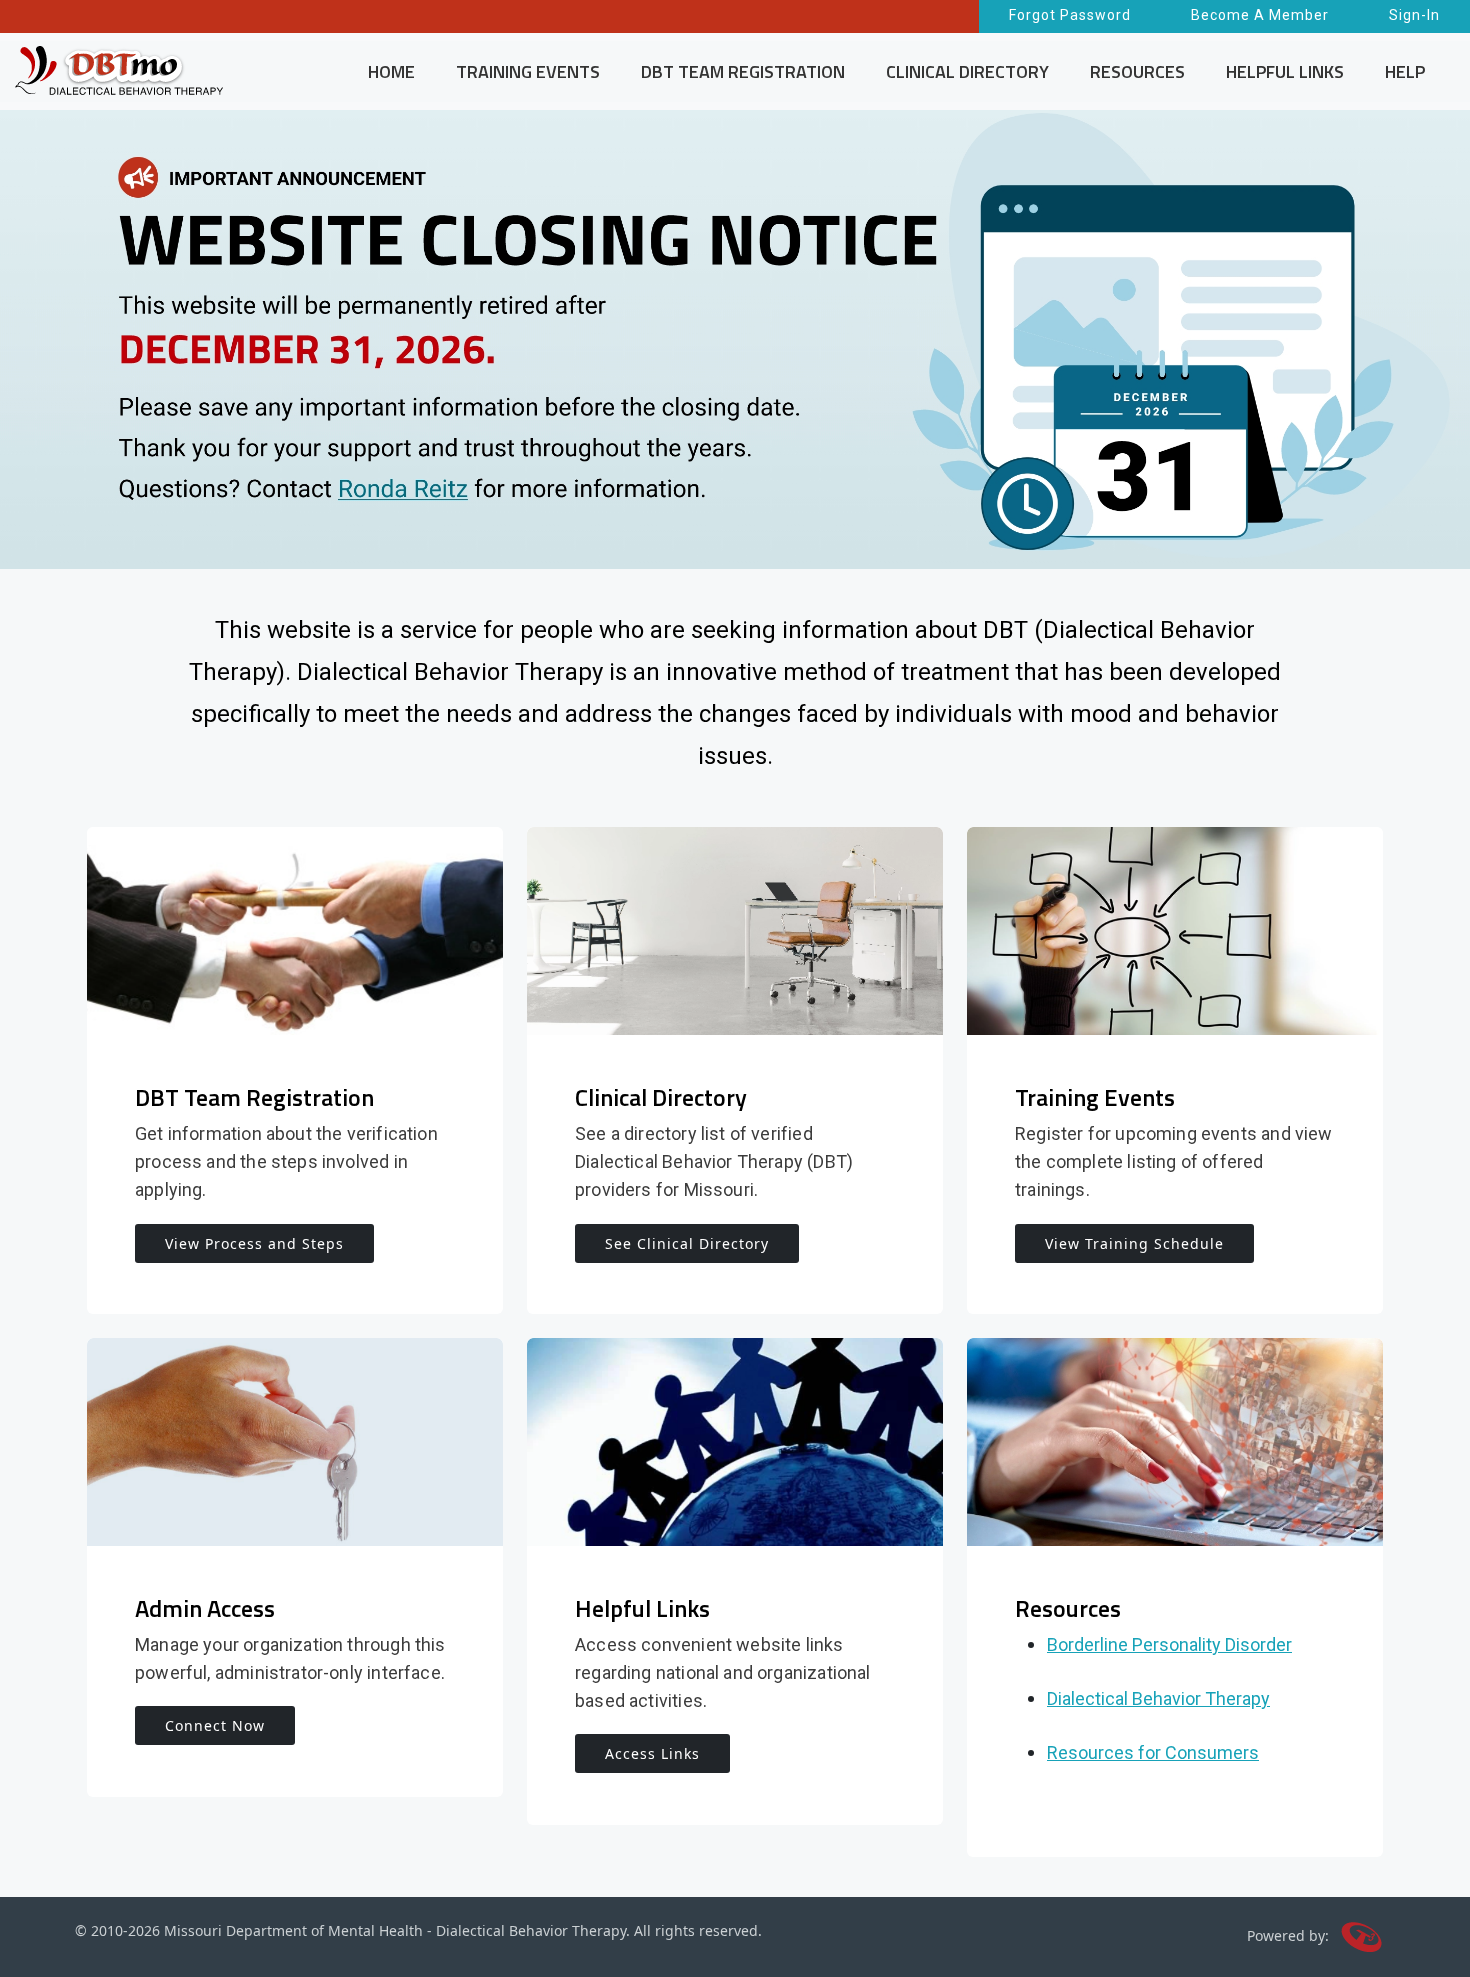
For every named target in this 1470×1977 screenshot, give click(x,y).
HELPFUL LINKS (1285, 71)
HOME (391, 71)
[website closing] (735, 339)
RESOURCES (1137, 71)
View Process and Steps (254, 1243)
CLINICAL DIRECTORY (967, 71)
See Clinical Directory (687, 1243)
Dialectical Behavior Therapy (1158, 1698)
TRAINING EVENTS (528, 71)
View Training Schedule (1134, 1243)
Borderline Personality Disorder (1169, 1644)
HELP (1405, 71)
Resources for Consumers (1153, 1752)
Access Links (652, 1753)
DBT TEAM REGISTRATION (743, 71)
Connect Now (215, 1725)
